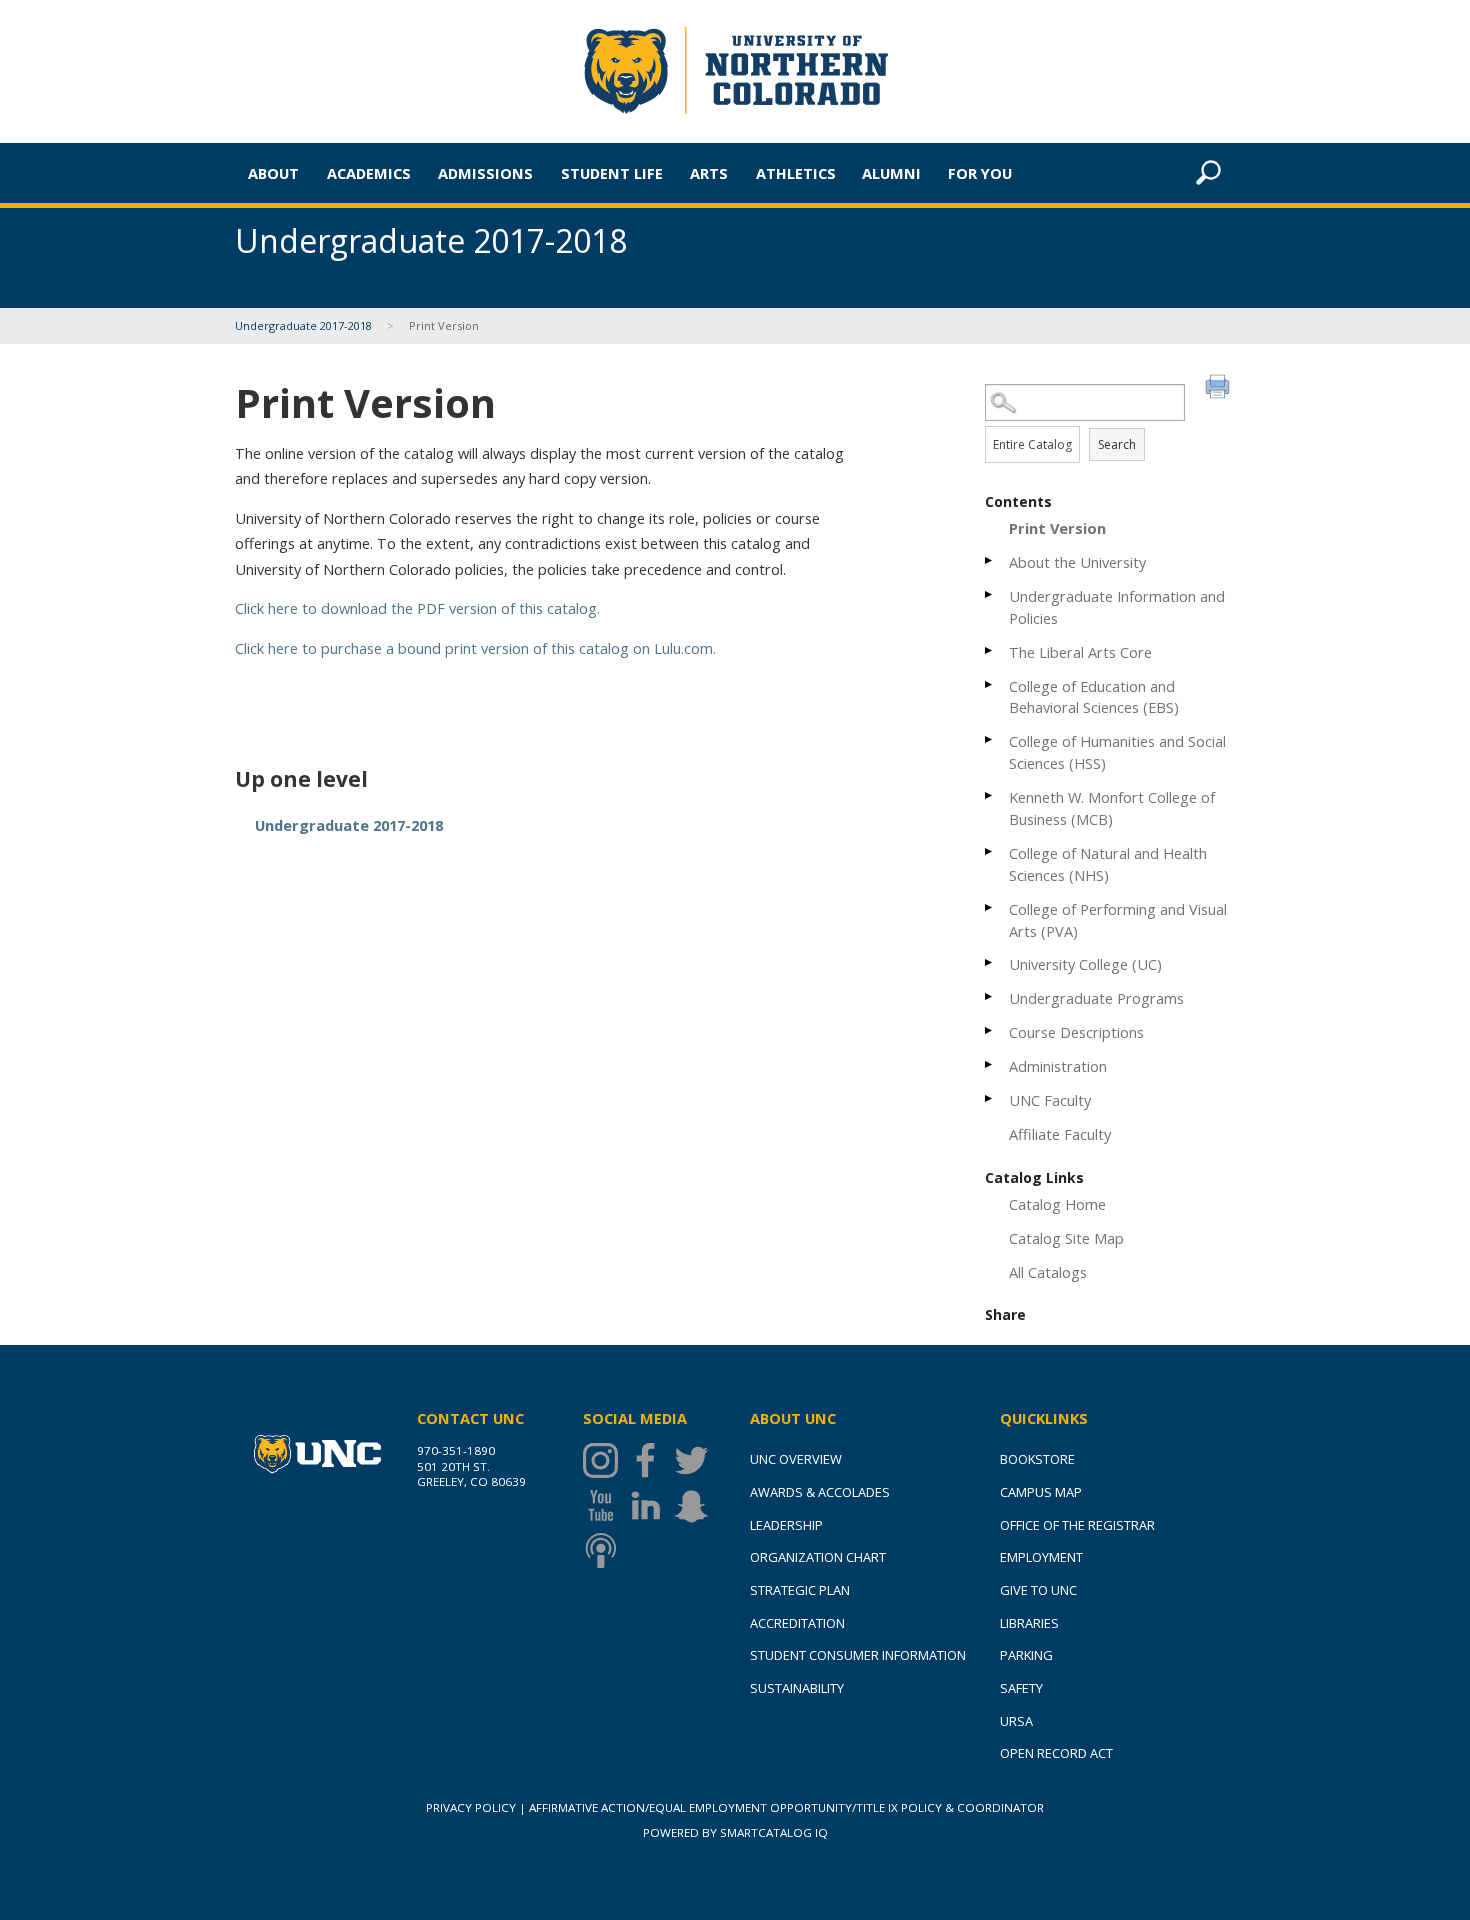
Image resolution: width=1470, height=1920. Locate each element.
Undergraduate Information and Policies (1117, 607)
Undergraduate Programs (1096, 998)
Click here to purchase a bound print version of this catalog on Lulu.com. (475, 648)
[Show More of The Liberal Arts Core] (990, 650)
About (273, 173)
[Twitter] (696, 1460)
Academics (369, 173)
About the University (1077, 562)
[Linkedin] (650, 1505)
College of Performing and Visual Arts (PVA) (1118, 920)
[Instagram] (605, 1460)
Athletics (796, 173)
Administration (1058, 1066)
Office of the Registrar (1077, 1525)
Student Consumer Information (858, 1655)
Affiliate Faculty (1060, 1134)
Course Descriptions (1076, 1032)
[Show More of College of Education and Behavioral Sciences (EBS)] (990, 684)
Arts (709, 173)
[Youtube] (605, 1505)
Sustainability (797, 1688)
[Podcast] (605, 1550)
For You (980, 173)
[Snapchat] (696, 1505)
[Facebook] (650, 1460)
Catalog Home (1057, 1204)
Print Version (1057, 528)
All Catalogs (1048, 1272)
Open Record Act (1056, 1753)
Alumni (891, 173)
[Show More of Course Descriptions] (990, 1030)
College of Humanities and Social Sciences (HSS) (1117, 752)
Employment (1041, 1557)
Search (1117, 444)
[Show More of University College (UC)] (990, 962)
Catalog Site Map (1066, 1238)
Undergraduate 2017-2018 (305, 325)
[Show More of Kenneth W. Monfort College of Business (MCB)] (990, 795)
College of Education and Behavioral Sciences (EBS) (1094, 697)
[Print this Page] (1220, 389)
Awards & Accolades (820, 1492)
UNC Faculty (1050, 1100)
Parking (1026, 1655)
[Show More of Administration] (990, 1064)
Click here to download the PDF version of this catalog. (417, 608)
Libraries (1029, 1623)
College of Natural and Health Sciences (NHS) (1108, 864)
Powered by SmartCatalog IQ (735, 1832)
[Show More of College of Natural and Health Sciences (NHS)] (990, 851)
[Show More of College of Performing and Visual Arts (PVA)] (990, 907)
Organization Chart (818, 1557)
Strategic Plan (800, 1590)
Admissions (485, 173)
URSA (1016, 1721)
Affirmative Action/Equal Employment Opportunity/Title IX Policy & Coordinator (786, 1807)
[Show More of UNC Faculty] (990, 1098)
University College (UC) (1085, 964)
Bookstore (1037, 1459)
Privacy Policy (471, 1807)
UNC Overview (796, 1459)
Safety (1021, 1688)
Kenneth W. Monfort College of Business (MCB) (1112, 808)
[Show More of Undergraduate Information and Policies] (990, 594)
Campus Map (1041, 1492)
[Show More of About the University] (990, 560)
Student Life (612, 173)
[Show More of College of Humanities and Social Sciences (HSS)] (990, 739)
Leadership (786, 1525)
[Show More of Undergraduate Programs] (990, 996)
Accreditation (797, 1623)
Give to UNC (1038, 1590)
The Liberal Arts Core (1080, 652)
